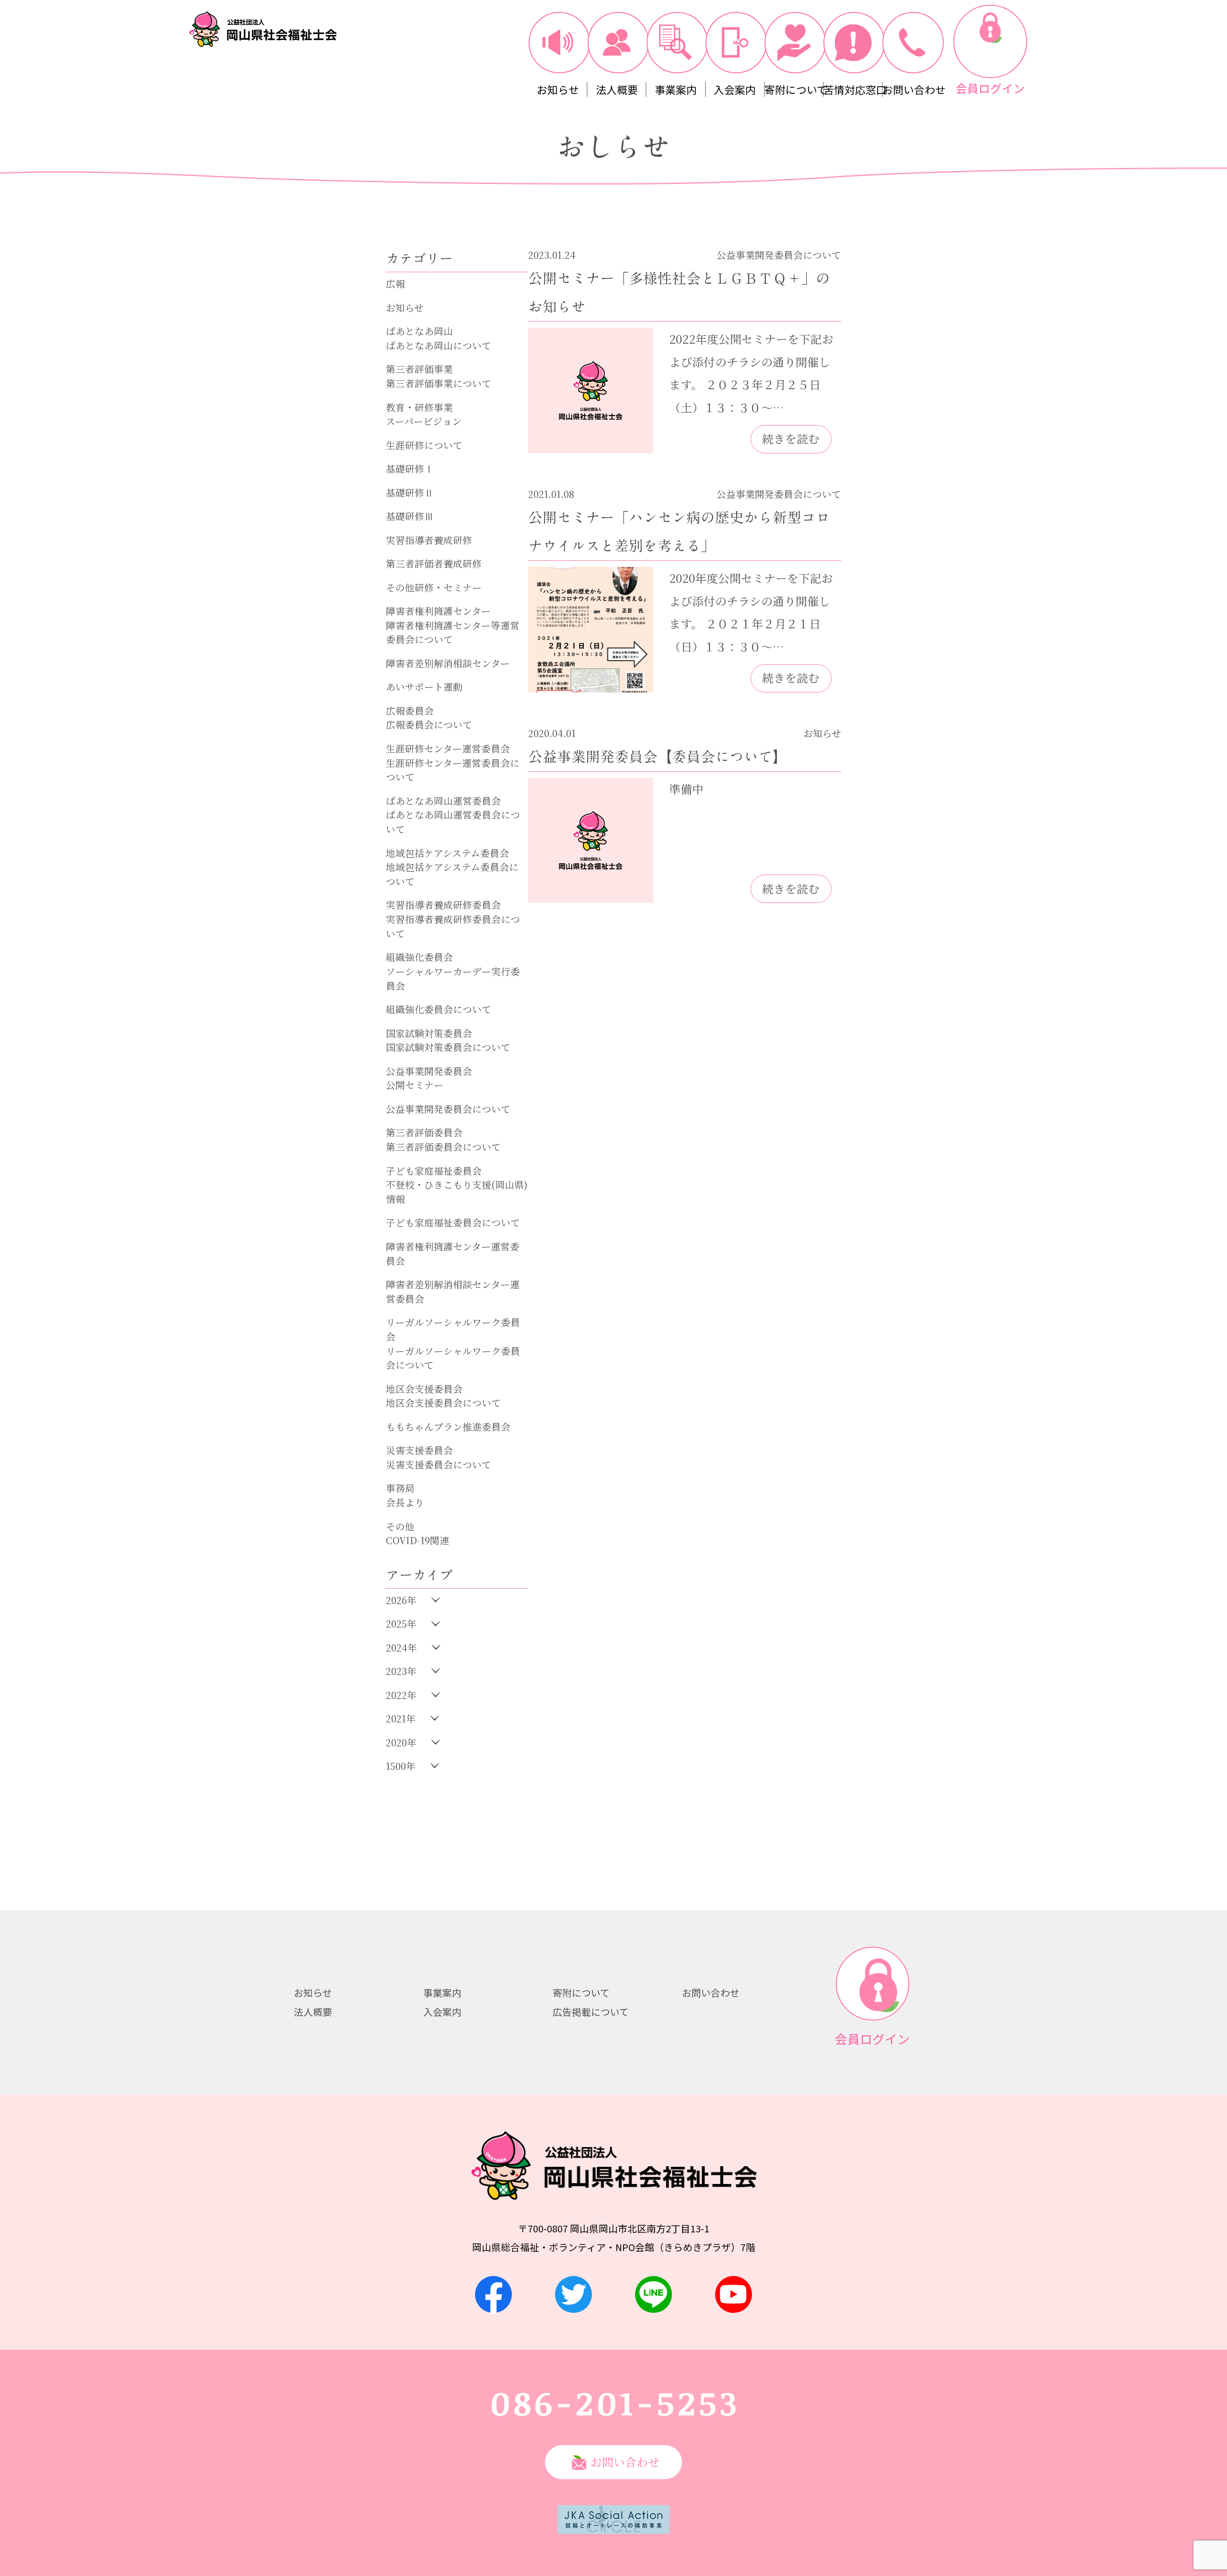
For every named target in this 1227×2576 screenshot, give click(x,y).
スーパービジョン (424, 421)
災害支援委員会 (419, 1450)
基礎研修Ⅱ (410, 492)
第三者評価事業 (419, 369)
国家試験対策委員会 (429, 1033)
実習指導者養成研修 (429, 540)
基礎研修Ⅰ (410, 468)
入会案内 (442, 2012)
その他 (400, 1526)
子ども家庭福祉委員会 (434, 1171)
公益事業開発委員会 (429, 1071)
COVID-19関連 (417, 1540)
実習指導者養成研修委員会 (443, 905)
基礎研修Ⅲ (410, 516)
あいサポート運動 (424, 687)
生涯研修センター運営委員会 (448, 748)
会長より (405, 1502)
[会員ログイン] (990, 42)
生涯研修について (424, 445)
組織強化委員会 (419, 957)
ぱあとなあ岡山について (439, 345)
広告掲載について (591, 2012)
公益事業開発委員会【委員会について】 (658, 757)
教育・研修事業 (419, 407)
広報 (395, 283)
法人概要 (313, 2012)
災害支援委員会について (439, 1464)
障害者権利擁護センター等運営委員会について (453, 632)
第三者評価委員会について (443, 1147)
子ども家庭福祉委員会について (453, 1222)
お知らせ (405, 307)
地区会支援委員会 (424, 1389)
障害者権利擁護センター (438, 611)
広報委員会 (410, 710)
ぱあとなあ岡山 (419, 331)
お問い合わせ (711, 1993)
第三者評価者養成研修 (434, 563)
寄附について (581, 1993)
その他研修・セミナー (434, 587)
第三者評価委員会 (424, 1132)
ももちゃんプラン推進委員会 (448, 1427)
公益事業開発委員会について (448, 1109)
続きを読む (791, 439)
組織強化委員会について (439, 1009)
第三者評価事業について (439, 383)
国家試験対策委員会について (448, 1047)
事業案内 (442, 1993)
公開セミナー (415, 1085)
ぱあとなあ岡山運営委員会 (443, 801)
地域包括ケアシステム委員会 (447, 853)
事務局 (400, 1488)
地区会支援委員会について (443, 1403)
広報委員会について (429, 724)
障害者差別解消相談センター (448, 663)
